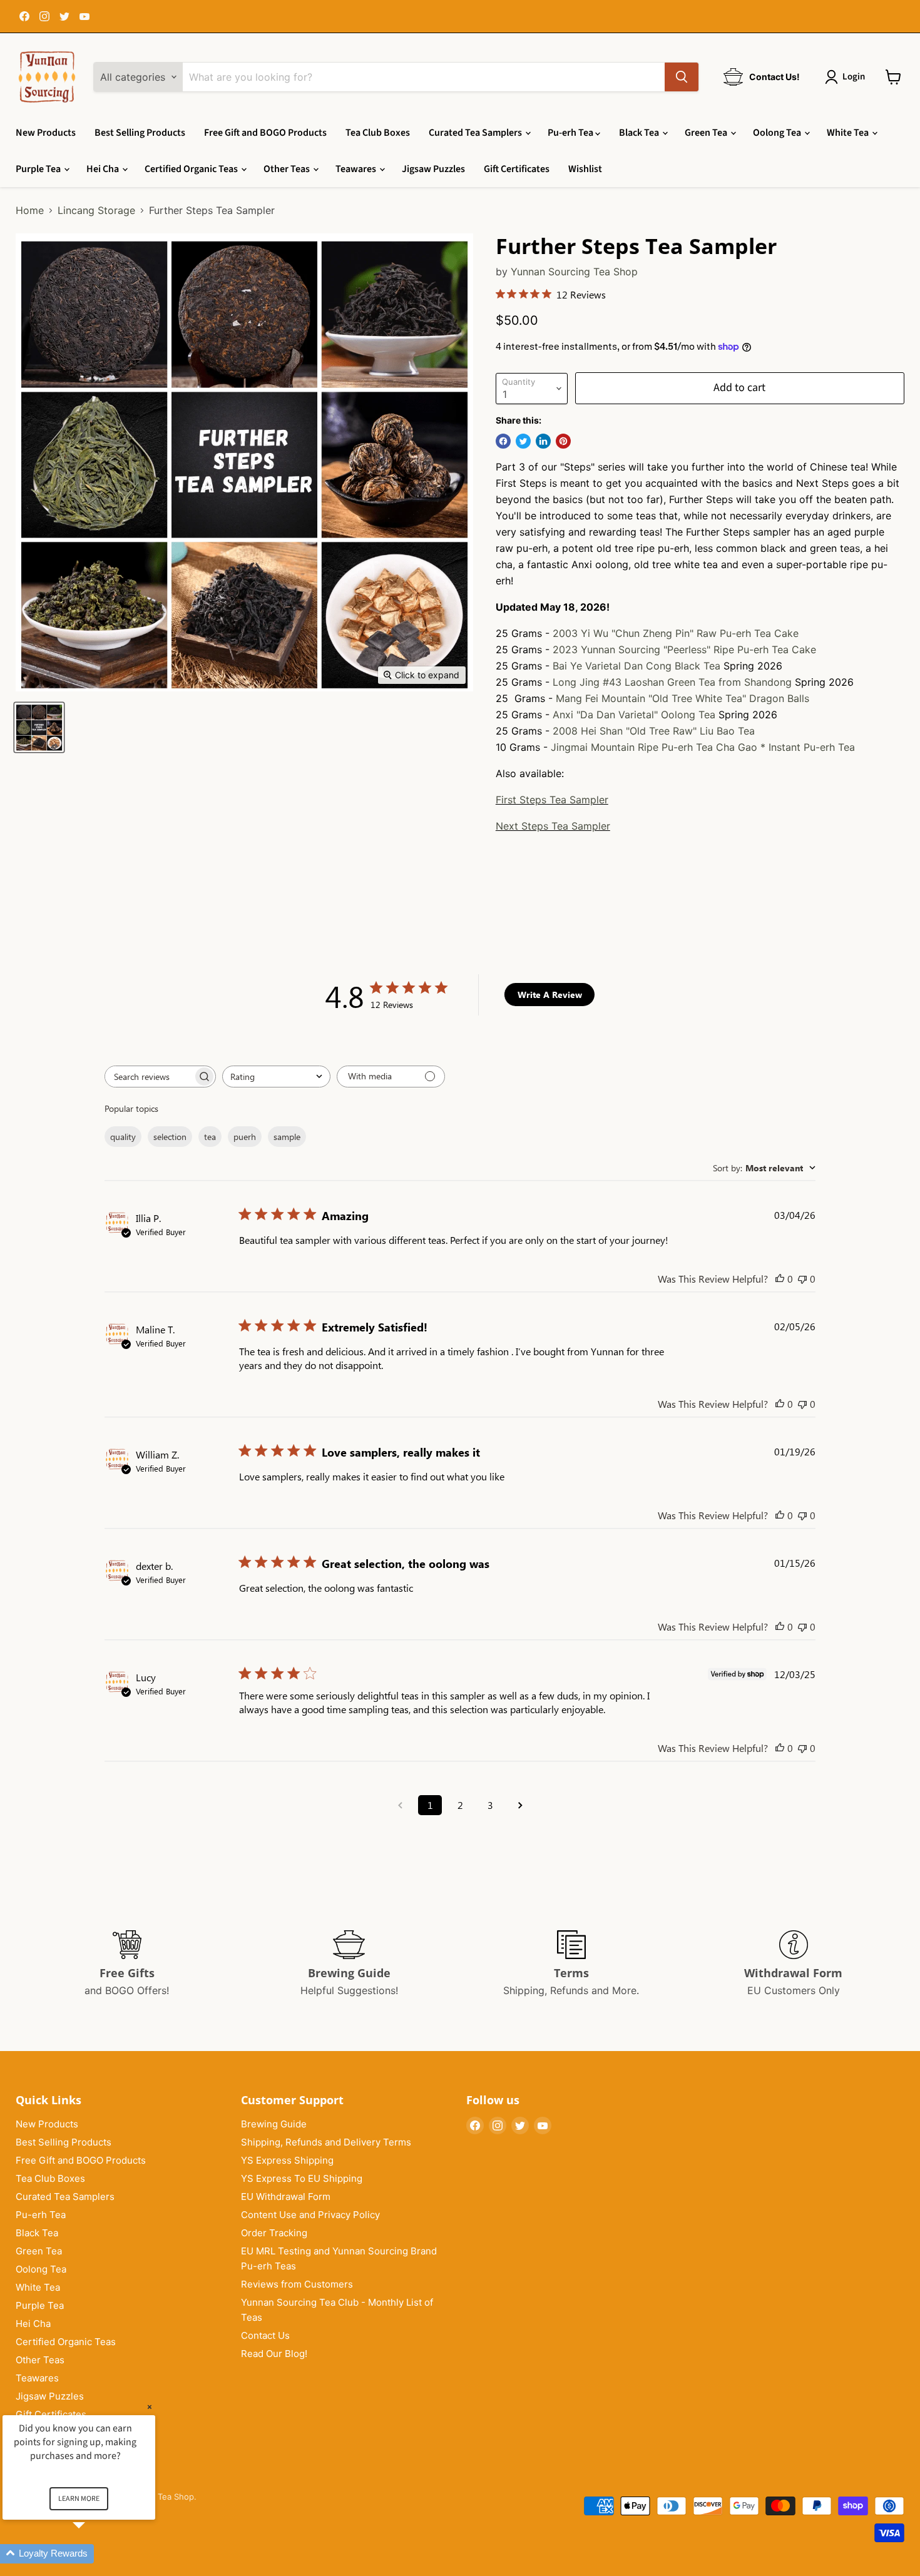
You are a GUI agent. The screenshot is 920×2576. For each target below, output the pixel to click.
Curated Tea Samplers (476, 133)
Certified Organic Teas (192, 169)
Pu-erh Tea (571, 133)
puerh (245, 1137)
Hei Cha (104, 169)
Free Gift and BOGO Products (265, 133)
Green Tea (707, 133)
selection (170, 1137)
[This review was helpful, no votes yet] (780, 1279)
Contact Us (265, 2335)
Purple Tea (39, 169)
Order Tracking (274, 2233)
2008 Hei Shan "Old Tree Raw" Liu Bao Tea (654, 731)
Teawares (357, 169)
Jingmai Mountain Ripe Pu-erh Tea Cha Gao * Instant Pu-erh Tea (703, 747)
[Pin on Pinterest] (563, 441)
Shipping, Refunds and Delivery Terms (326, 2142)
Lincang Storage (96, 210)
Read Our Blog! (274, 2354)
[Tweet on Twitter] (523, 441)
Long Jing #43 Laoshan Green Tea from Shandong (672, 682)
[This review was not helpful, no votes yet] (802, 1279)
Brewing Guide (274, 2124)
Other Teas (288, 169)
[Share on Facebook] (503, 441)
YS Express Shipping (287, 2160)
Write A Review (550, 995)
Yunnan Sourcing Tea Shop (574, 272)
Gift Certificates (517, 169)
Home (30, 210)
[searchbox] (149, 1077)
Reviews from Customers (297, 2284)
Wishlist (585, 169)
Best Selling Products (140, 133)
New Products (46, 133)
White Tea (849, 133)
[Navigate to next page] (520, 1805)
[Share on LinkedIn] (543, 441)
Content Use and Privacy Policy (310, 2215)
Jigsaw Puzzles (433, 169)
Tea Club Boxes (378, 133)
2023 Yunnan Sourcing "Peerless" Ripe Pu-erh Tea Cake (684, 649)
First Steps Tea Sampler (552, 800)
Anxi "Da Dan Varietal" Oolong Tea (634, 715)
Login (854, 77)
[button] (94, 2554)
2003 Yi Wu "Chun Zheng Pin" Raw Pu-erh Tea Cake (676, 633)
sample (287, 1137)
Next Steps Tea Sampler (553, 826)
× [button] (150, 2407)
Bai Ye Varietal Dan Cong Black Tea (636, 666)
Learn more (79, 2499)
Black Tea (640, 133)
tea (210, 1137)
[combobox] (276, 1077)
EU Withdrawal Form (286, 2197)
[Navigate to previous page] (400, 1805)
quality (123, 1137)
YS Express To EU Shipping (302, 2178)
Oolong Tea (778, 133)
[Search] (682, 77)
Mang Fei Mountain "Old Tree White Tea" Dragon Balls (682, 698)
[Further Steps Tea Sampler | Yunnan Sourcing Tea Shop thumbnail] (39, 727)
